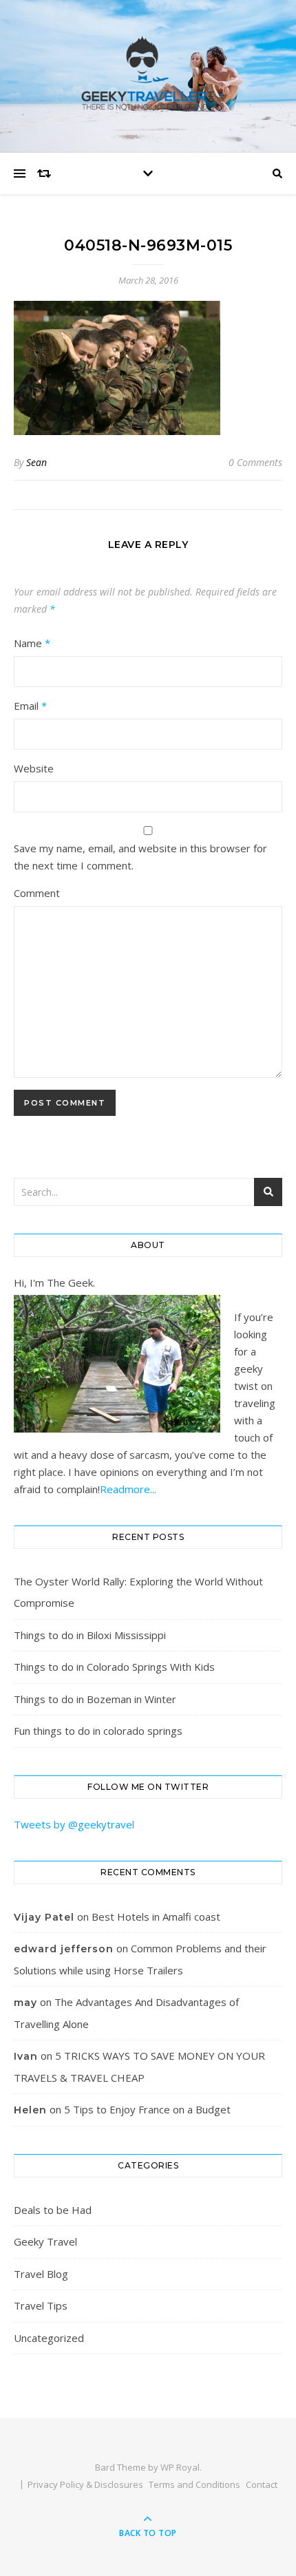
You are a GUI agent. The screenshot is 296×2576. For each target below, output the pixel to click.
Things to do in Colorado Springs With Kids (114, 1667)
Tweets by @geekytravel (74, 1824)
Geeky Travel (45, 2241)
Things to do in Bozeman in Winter (95, 1699)
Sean (36, 462)
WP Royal (180, 2467)
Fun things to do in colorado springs (98, 1731)
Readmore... (128, 1489)
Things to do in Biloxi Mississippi (90, 1635)
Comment (37, 893)
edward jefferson (64, 1949)
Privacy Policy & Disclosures (85, 2484)
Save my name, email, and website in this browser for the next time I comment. (140, 857)
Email (30, 706)
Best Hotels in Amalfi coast (156, 1917)
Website (34, 768)
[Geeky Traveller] (148, 73)
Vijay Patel (44, 1917)
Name (32, 643)
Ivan (26, 2056)
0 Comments (255, 462)
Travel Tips (41, 2305)
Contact (262, 2484)
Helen (30, 2110)
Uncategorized (49, 2338)
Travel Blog (41, 2274)
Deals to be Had (53, 2210)
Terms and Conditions (194, 2484)
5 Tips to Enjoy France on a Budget (147, 2109)
